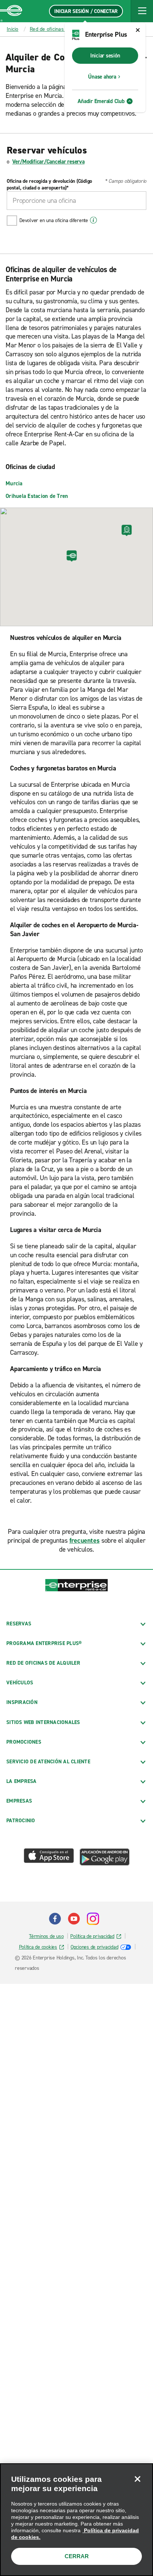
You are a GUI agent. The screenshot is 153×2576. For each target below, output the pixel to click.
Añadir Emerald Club (101, 101)
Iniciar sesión (105, 56)
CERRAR (77, 2556)
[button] (142, 11)
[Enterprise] (11, 11)
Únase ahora (102, 77)
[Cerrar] (137, 2479)
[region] (76, 2520)
